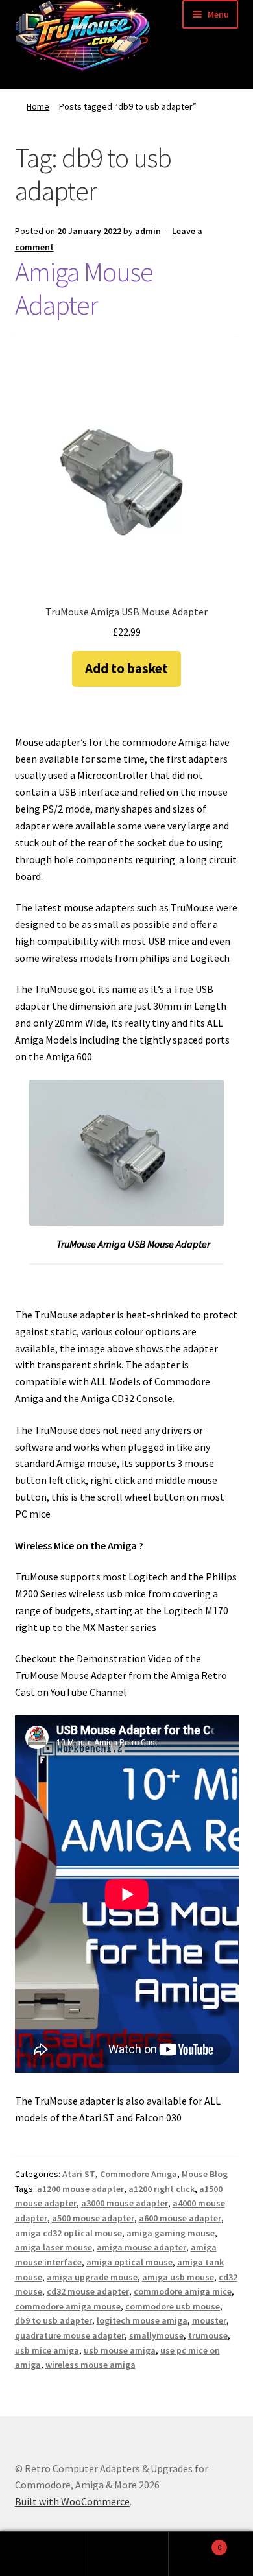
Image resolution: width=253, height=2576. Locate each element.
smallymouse (156, 2335)
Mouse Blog (205, 2174)
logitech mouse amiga (142, 2320)
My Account (42, 2554)
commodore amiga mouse (68, 2306)
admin (148, 231)
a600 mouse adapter (180, 2218)
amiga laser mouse (54, 2247)
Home (38, 106)
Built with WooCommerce (72, 2501)
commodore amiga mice (183, 2291)
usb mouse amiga (120, 2350)
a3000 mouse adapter (125, 2203)
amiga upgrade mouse (92, 2277)
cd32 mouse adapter (88, 2291)
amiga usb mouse (178, 2277)
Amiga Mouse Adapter (84, 288)
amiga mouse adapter (141, 2247)
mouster (209, 2320)
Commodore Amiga (139, 2174)
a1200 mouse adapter (80, 2189)
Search (126, 2554)
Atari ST (79, 2174)
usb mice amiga (47, 2350)
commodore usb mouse (173, 2306)
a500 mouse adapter (93, 2218)
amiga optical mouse (129, 2262)
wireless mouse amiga (90, 2365)
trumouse (208, 2335)
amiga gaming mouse (171, 2233)
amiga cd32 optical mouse (68, 2233)
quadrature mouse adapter (70, 2335)
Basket (195, 2543)
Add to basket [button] (126, 668)
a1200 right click (162, 2189)
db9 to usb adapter (54, 2320)
